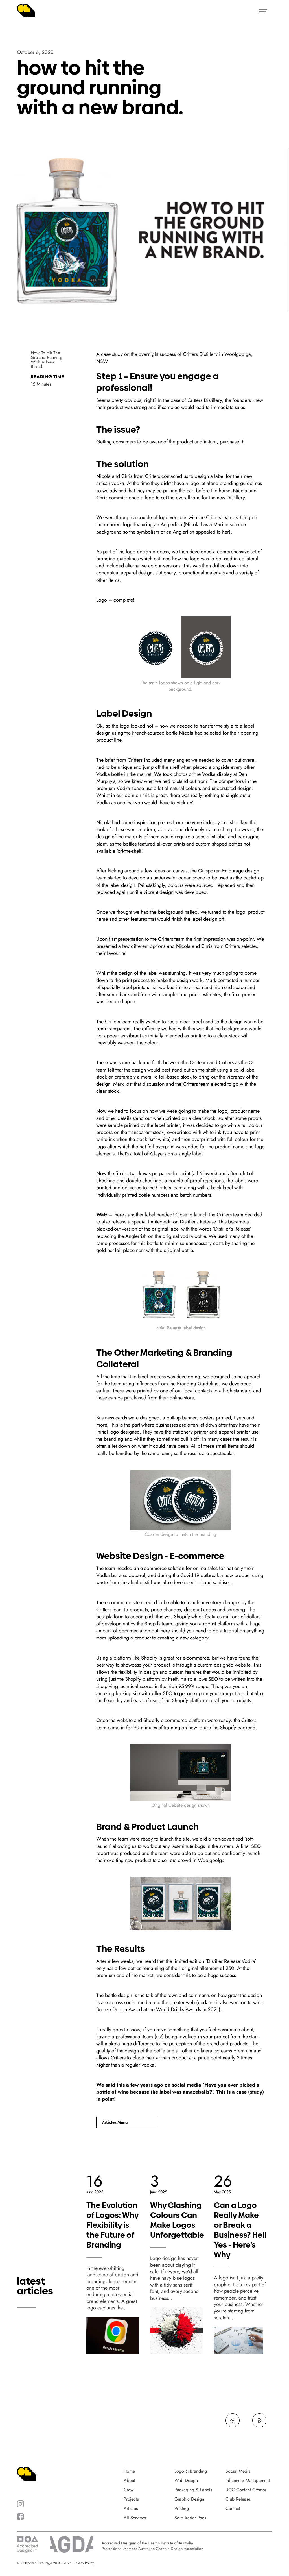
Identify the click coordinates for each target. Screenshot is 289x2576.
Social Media (238, 2471)
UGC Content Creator (246, 2490)
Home (129, 2471)
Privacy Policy (84, 2563)
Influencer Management (248, 2481)
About (129, 2481)
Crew (129, 2490)
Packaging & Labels (193, 2490)
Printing (182, 2509)
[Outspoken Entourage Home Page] (26, 11)
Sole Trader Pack (190, 2518)
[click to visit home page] (27, 2474)
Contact (233, 2509)
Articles (131, 2509)
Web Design (186, 2481)
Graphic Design (189, 2499)
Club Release (238, 2499)
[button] (263, 10)
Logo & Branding (191, 2471)
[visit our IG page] (20, 2504)
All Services (135, 2518)
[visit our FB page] (20, 2517)
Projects (131, 2499)
